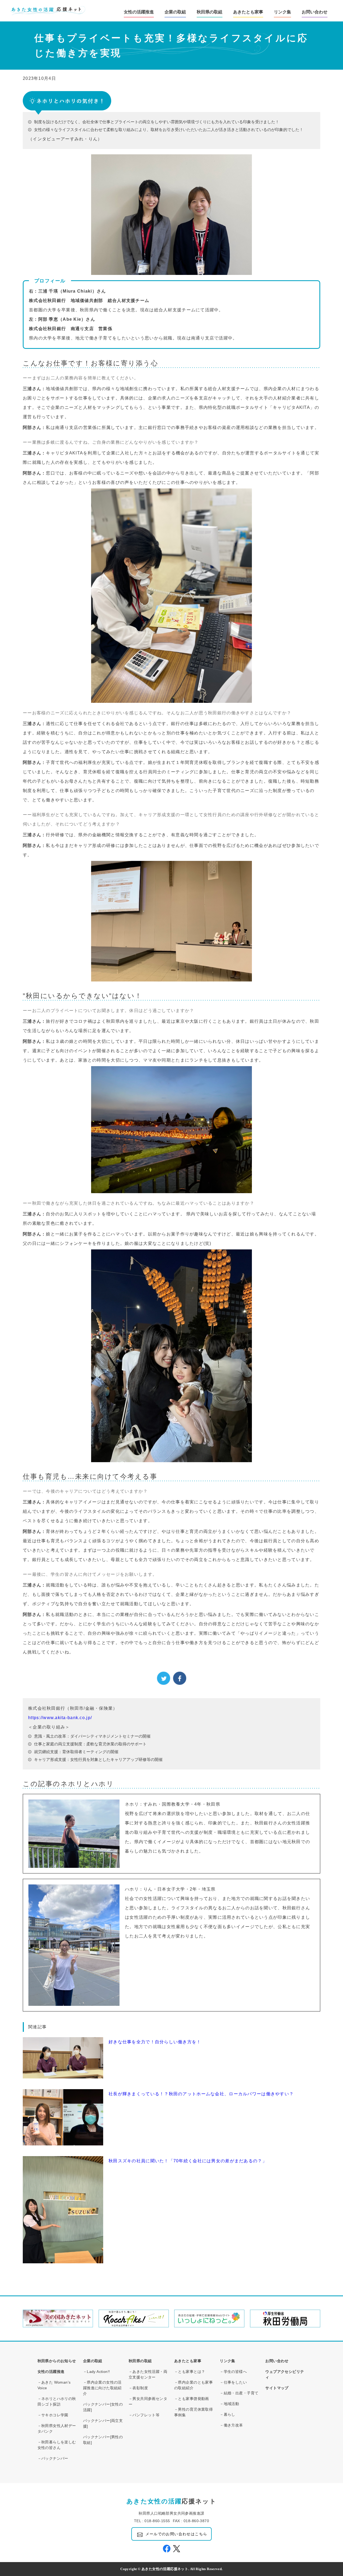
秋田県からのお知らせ (57, 2361)
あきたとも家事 (248, 12)
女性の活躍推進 (51, 2372)
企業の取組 (93, 2361)
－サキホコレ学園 (53, 2415)
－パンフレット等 (144, 2415)
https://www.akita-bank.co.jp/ (60, 1718)
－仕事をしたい (233, 2382)
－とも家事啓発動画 (192, 2399)
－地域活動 (229, 2404)
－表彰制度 (138, 2388)
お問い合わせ (315, 12)
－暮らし (228, 2414)
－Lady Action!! (97, 2372)
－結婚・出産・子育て (239, 2393)
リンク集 (228, 2361)
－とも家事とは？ (190, 2372)
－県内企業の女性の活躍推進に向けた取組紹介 (102, 2388)
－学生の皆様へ (233, 2372)
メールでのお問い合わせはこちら (176, 2534)
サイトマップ (279, 2388)
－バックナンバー (53, 2458)
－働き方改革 (231, 2425)
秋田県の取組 (140, 2361)
